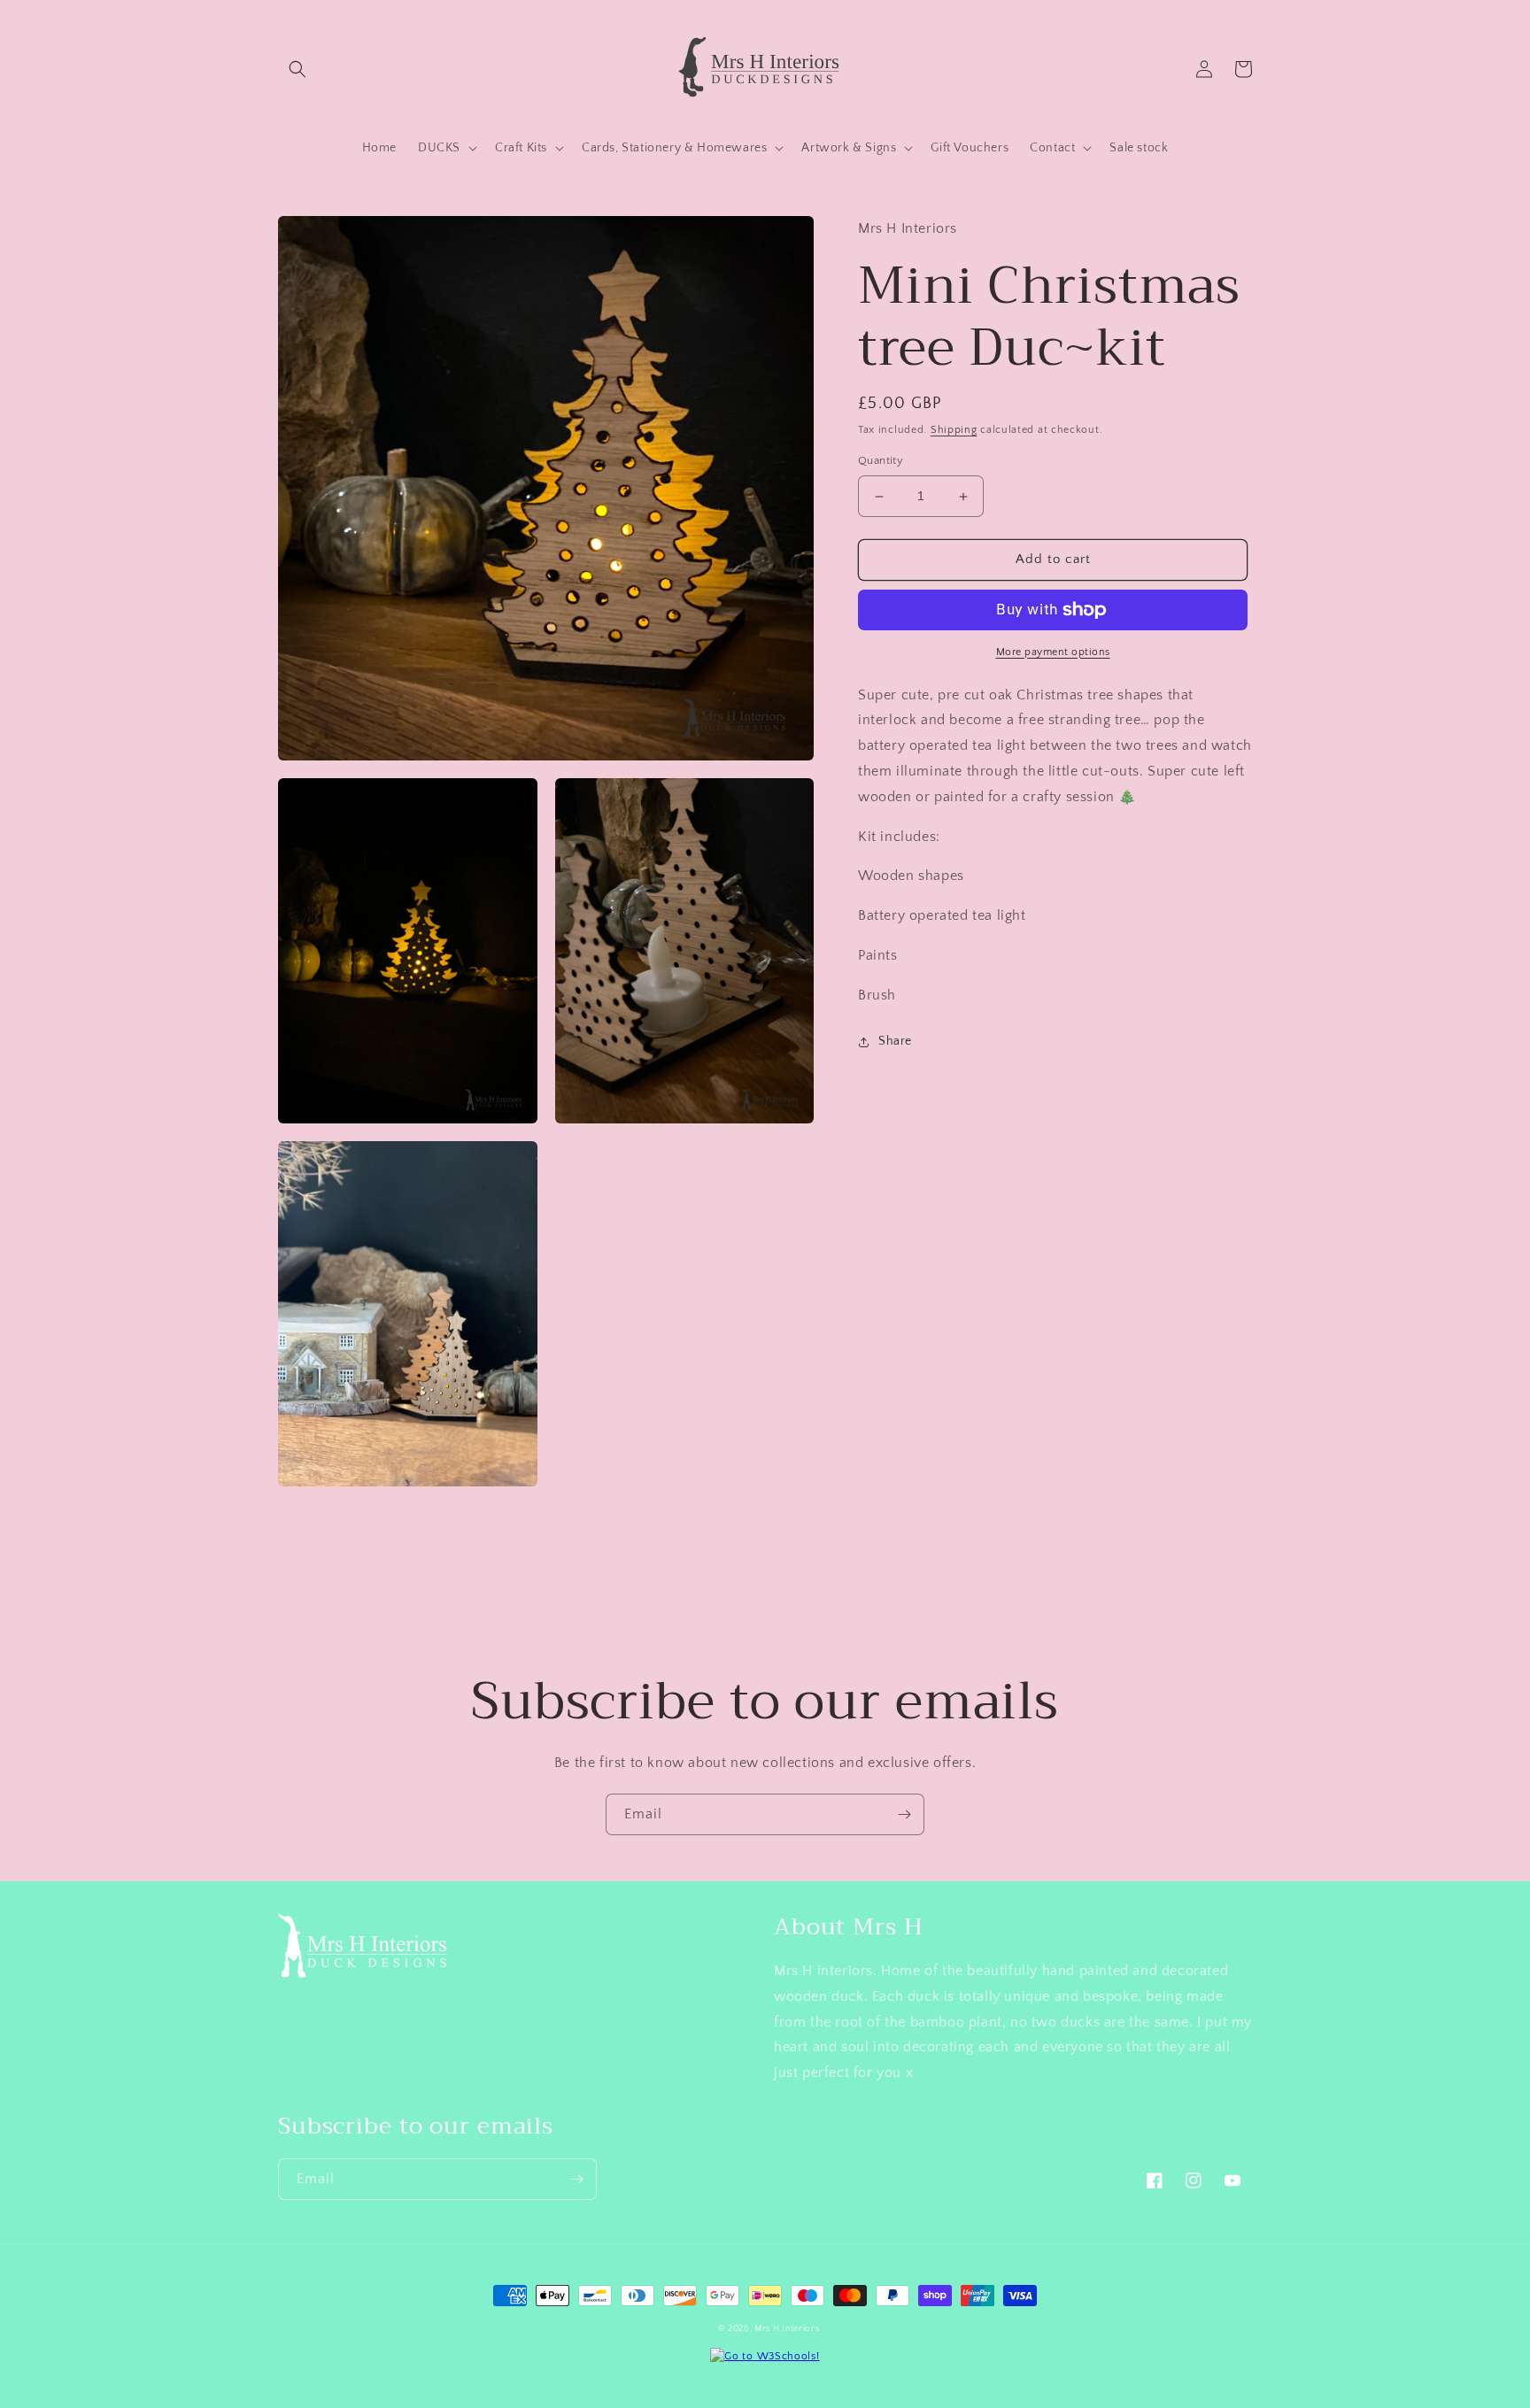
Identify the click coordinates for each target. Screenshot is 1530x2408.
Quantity (881, 461)
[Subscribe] (904, 1814)
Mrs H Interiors (787, 2329)
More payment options (1053, 652)
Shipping (954, 430)
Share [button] (895, 1041)
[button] (297, 69)
